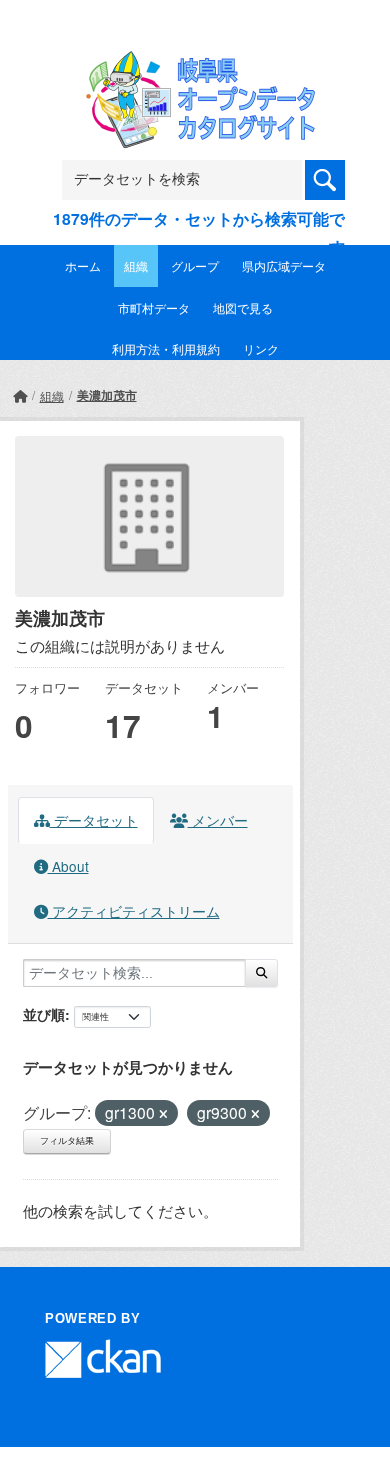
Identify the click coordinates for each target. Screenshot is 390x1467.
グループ (195, 265)
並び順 (44, 1014)
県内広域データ (284, 265)
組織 (136, 265)
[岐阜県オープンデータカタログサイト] (195, 63)
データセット (94, 820)
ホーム (83, 265)
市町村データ (154, 307)
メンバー (218, 820)
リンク (261, 348)
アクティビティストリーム (134, 911)
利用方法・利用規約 (166, 348)
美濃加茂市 (107, 395)
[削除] (163, 1114)
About (68, 866)
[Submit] (261, 973)
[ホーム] (20, 395)
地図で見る (243, 307)
